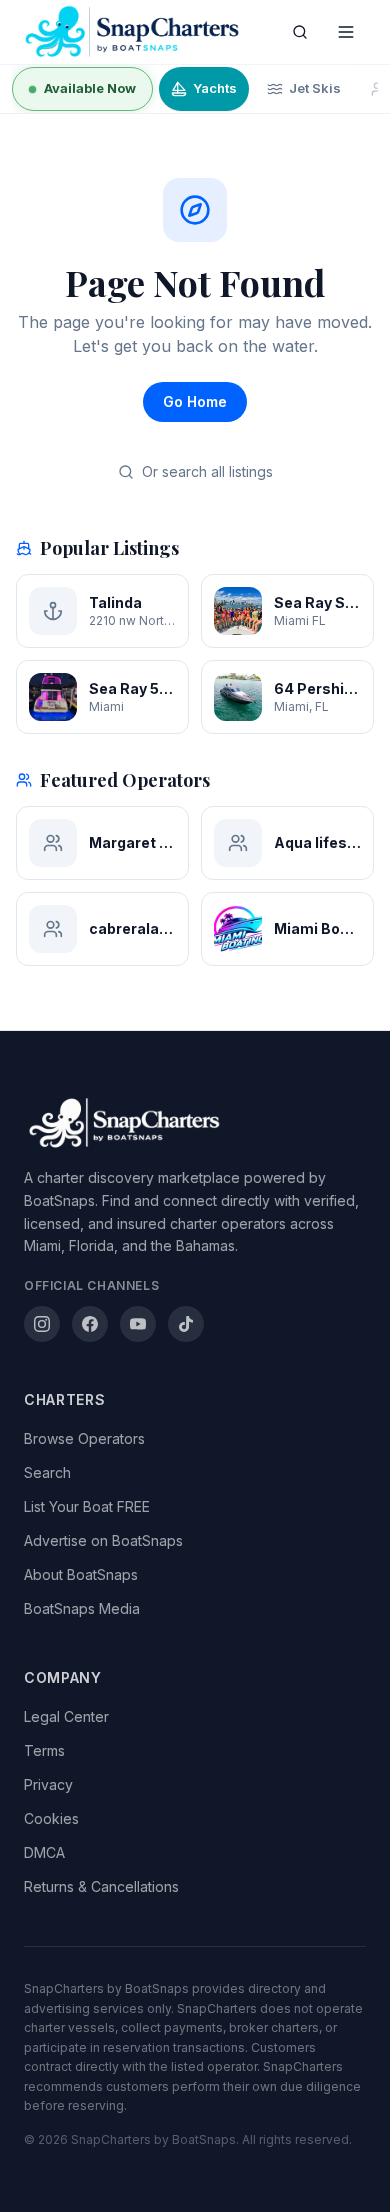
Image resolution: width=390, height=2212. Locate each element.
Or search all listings (207, 471)
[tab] (82, 89)
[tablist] (195, 89)
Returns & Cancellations (101, 1886)
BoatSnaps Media (82, 1608)
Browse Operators (84, 1438)
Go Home (195, 401)
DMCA (44, 1852)
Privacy (48, 1784)
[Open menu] (346, 32)
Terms (44, 1750)
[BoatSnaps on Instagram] (42, 1324)
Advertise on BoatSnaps (103, 1540)
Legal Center (66, 1716)
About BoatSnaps (81, 1574)
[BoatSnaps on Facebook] (90, 1324)
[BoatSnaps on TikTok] (186, 1324)
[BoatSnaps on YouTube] (138, 1324)
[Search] (300, 32)
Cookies (51, 1818)
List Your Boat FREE (87, 1506)
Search (47, 1472)
